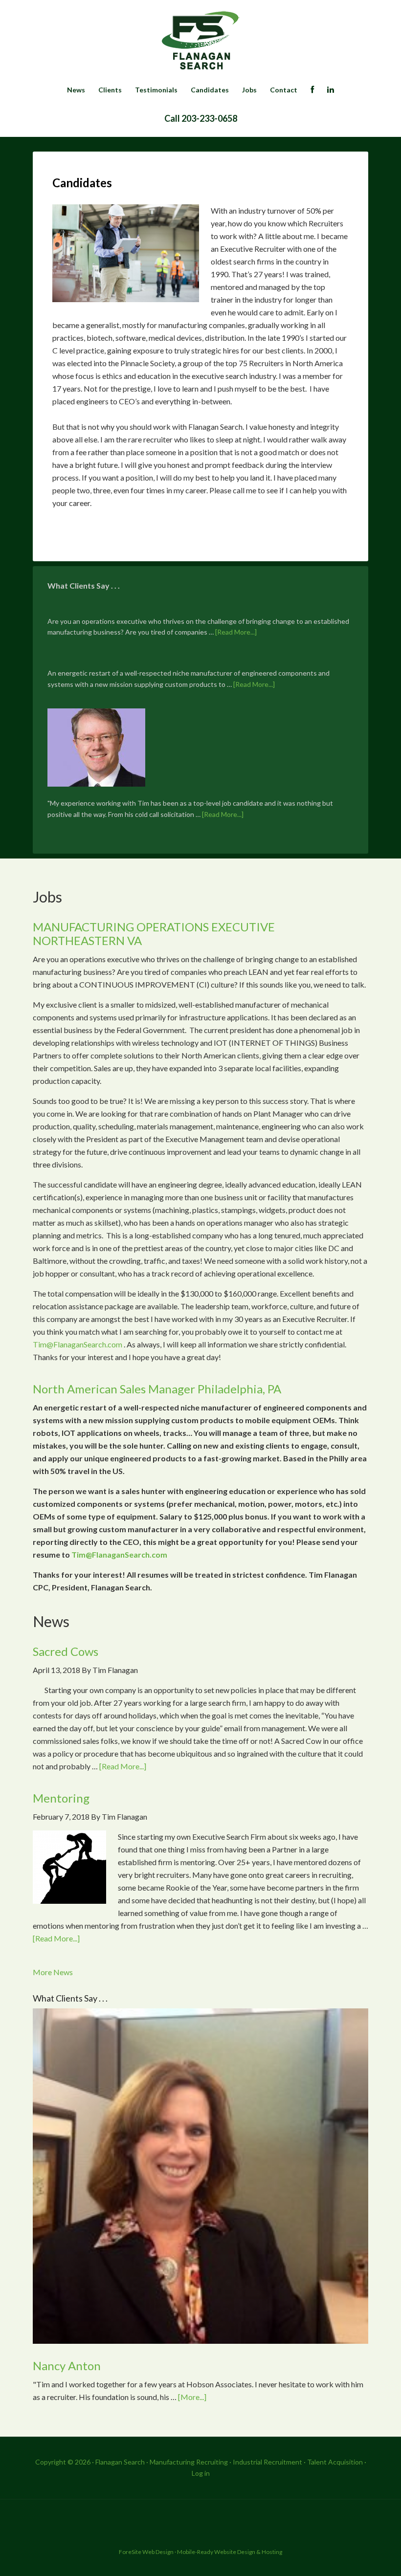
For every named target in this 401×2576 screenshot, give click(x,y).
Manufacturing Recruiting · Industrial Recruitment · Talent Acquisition (256, 2462)
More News (53, 1972)
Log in (201, 2473)
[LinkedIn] (331, 90)
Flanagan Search (200, 42)
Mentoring (61, 1798)
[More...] (192, 2397)
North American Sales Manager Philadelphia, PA (157, 1389)
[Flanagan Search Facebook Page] (312, 90)
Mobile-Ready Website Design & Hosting (230, 2552)
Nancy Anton (67, 2366)
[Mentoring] (69, 1869)
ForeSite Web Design (146, 2552)
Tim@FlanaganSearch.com (78, 1344)
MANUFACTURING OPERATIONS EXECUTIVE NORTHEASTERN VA (181, 934)
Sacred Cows (66, 1651)
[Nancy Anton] (200, 2178)
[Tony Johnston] (96, 749)
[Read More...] (236, 632)
